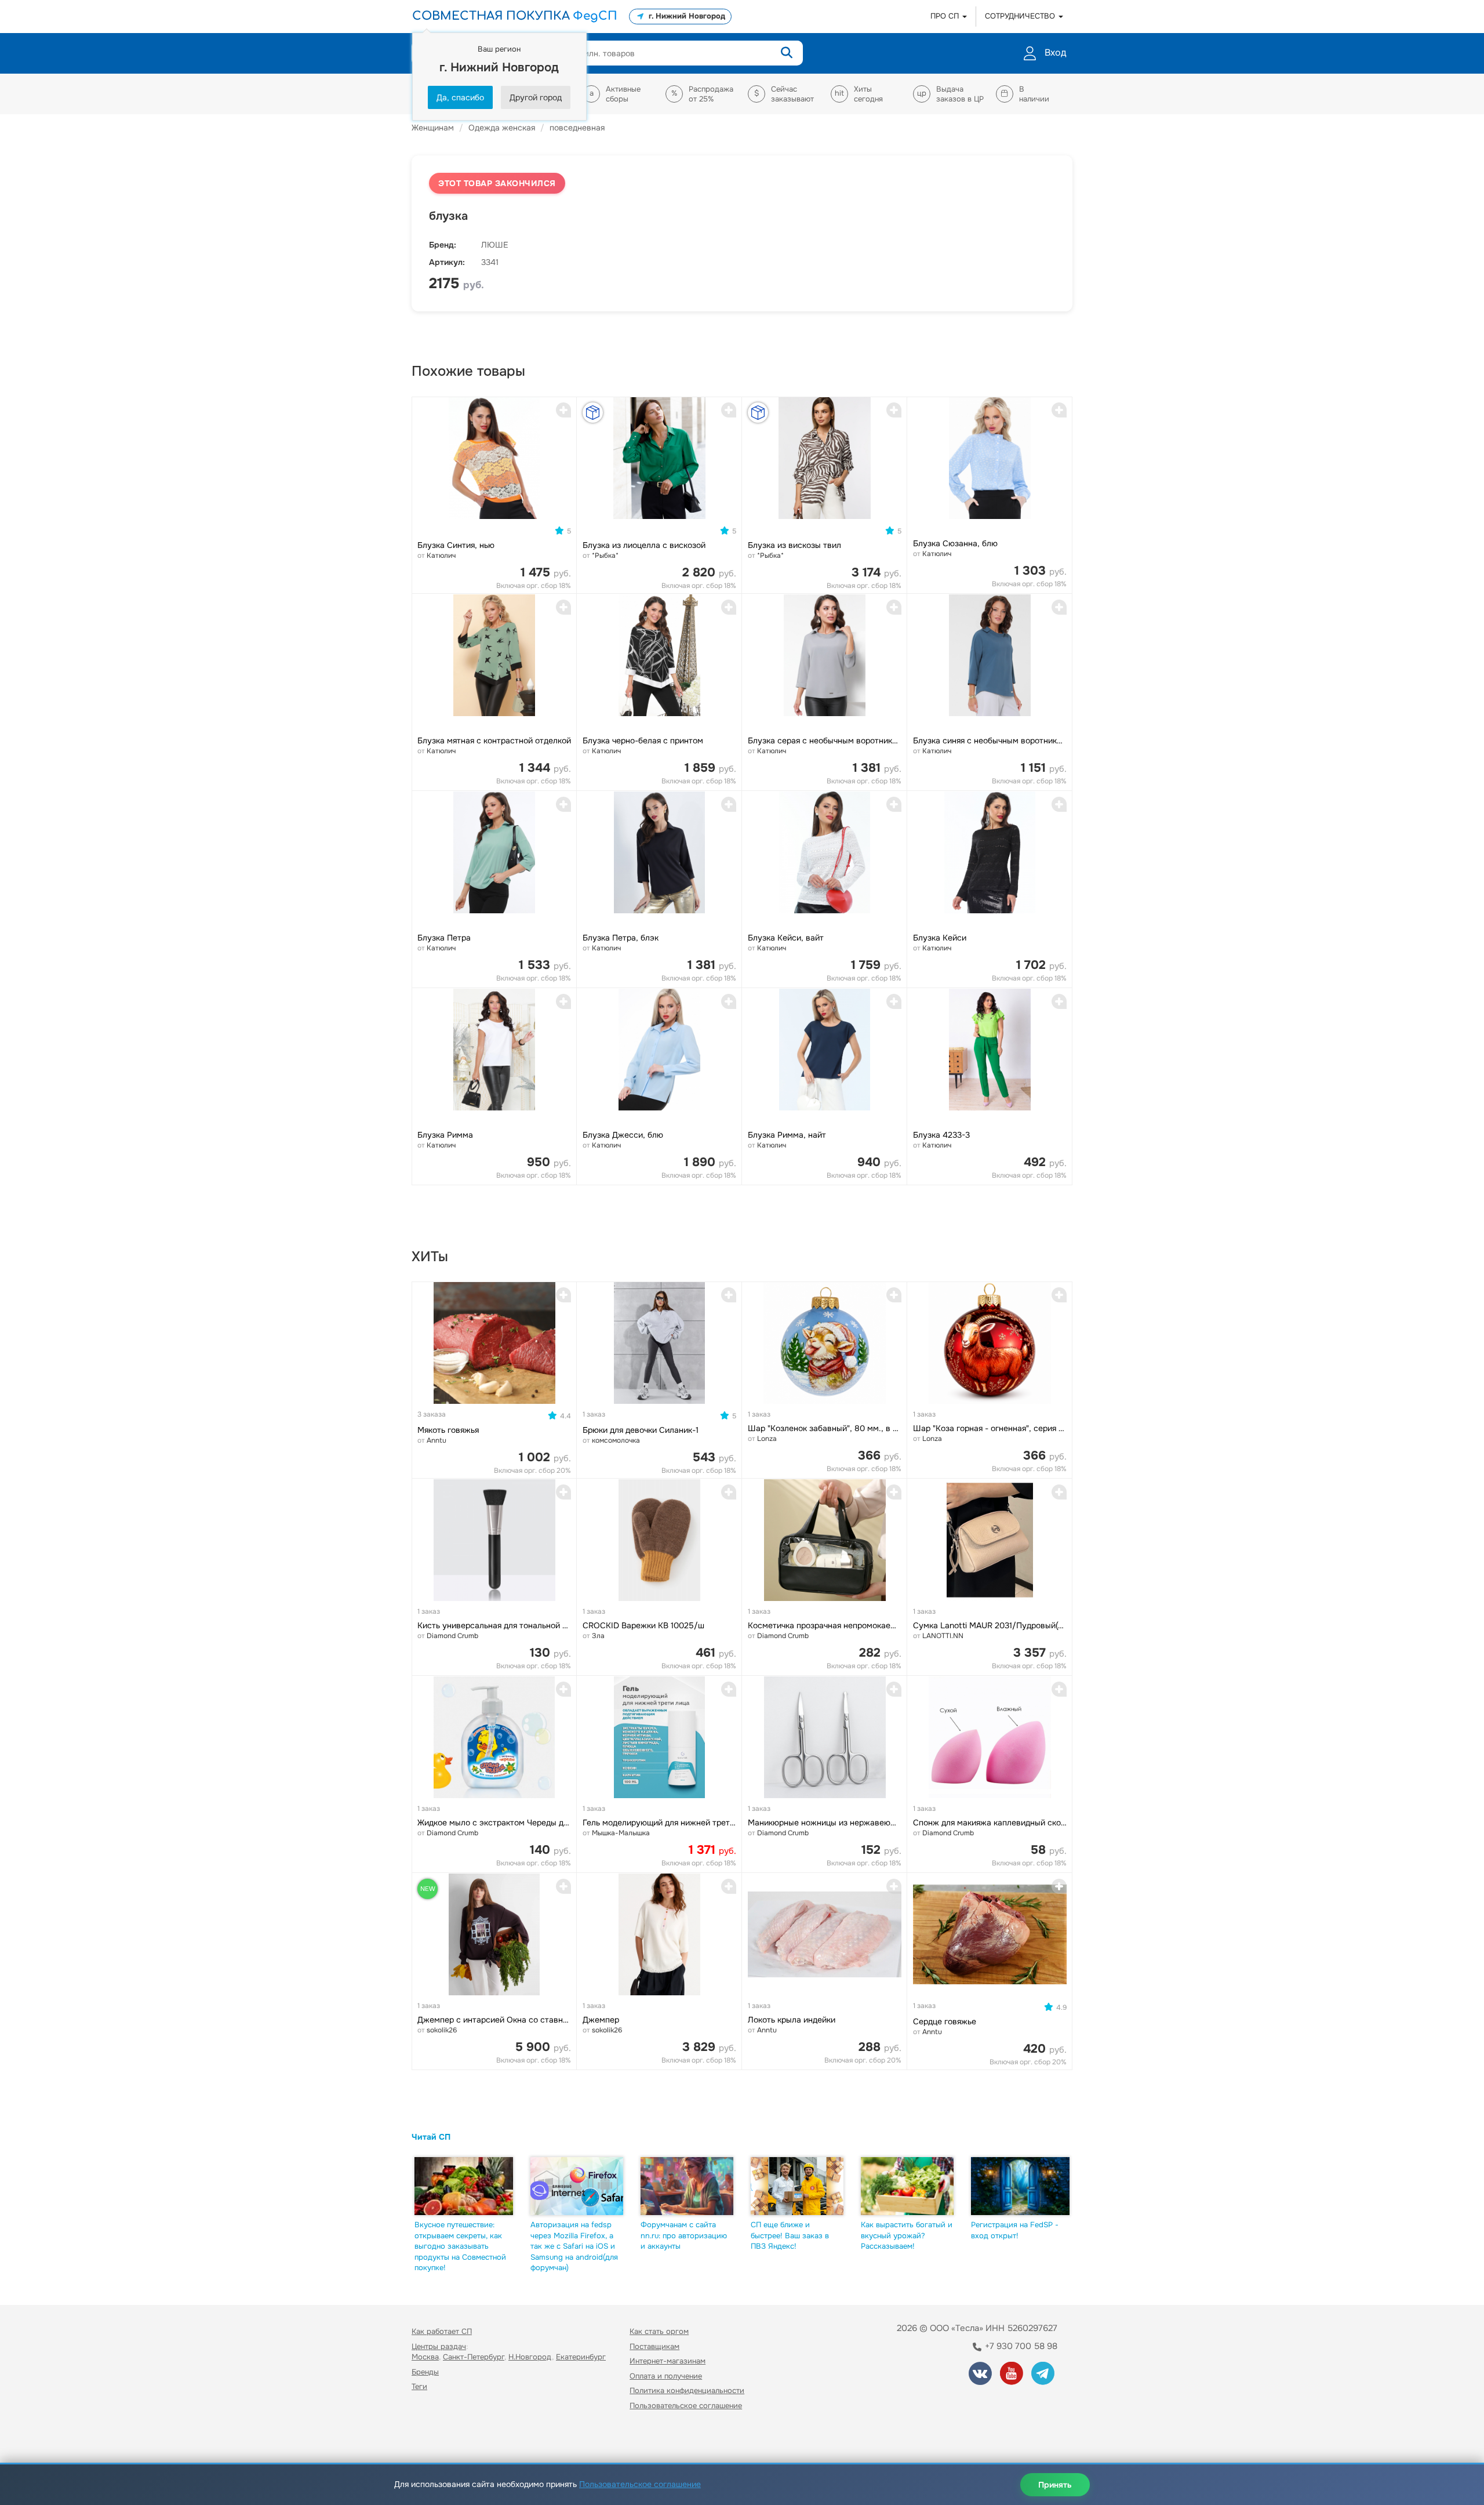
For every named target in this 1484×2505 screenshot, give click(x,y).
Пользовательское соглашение (686, 2406)
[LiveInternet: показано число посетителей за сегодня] (437, 2439)
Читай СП (431, 2137)
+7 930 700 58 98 (1020, 2346)
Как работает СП (442, 2331)
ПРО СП (946, 16)
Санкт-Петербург (474, 2357)
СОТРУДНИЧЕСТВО (1021, 16)
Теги (419, 2386)
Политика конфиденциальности (687, 2390)
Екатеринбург (581, 2357)
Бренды (425, 2372)
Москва (425, 2357)
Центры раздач (439, 2346)
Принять (1055, 2485)
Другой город (536, 97)
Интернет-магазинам (668, 2361)
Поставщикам (654, 2346)
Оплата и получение (666, 2376)
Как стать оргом (659, 2331)
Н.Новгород (530, 2357)
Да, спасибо (460, 97)
